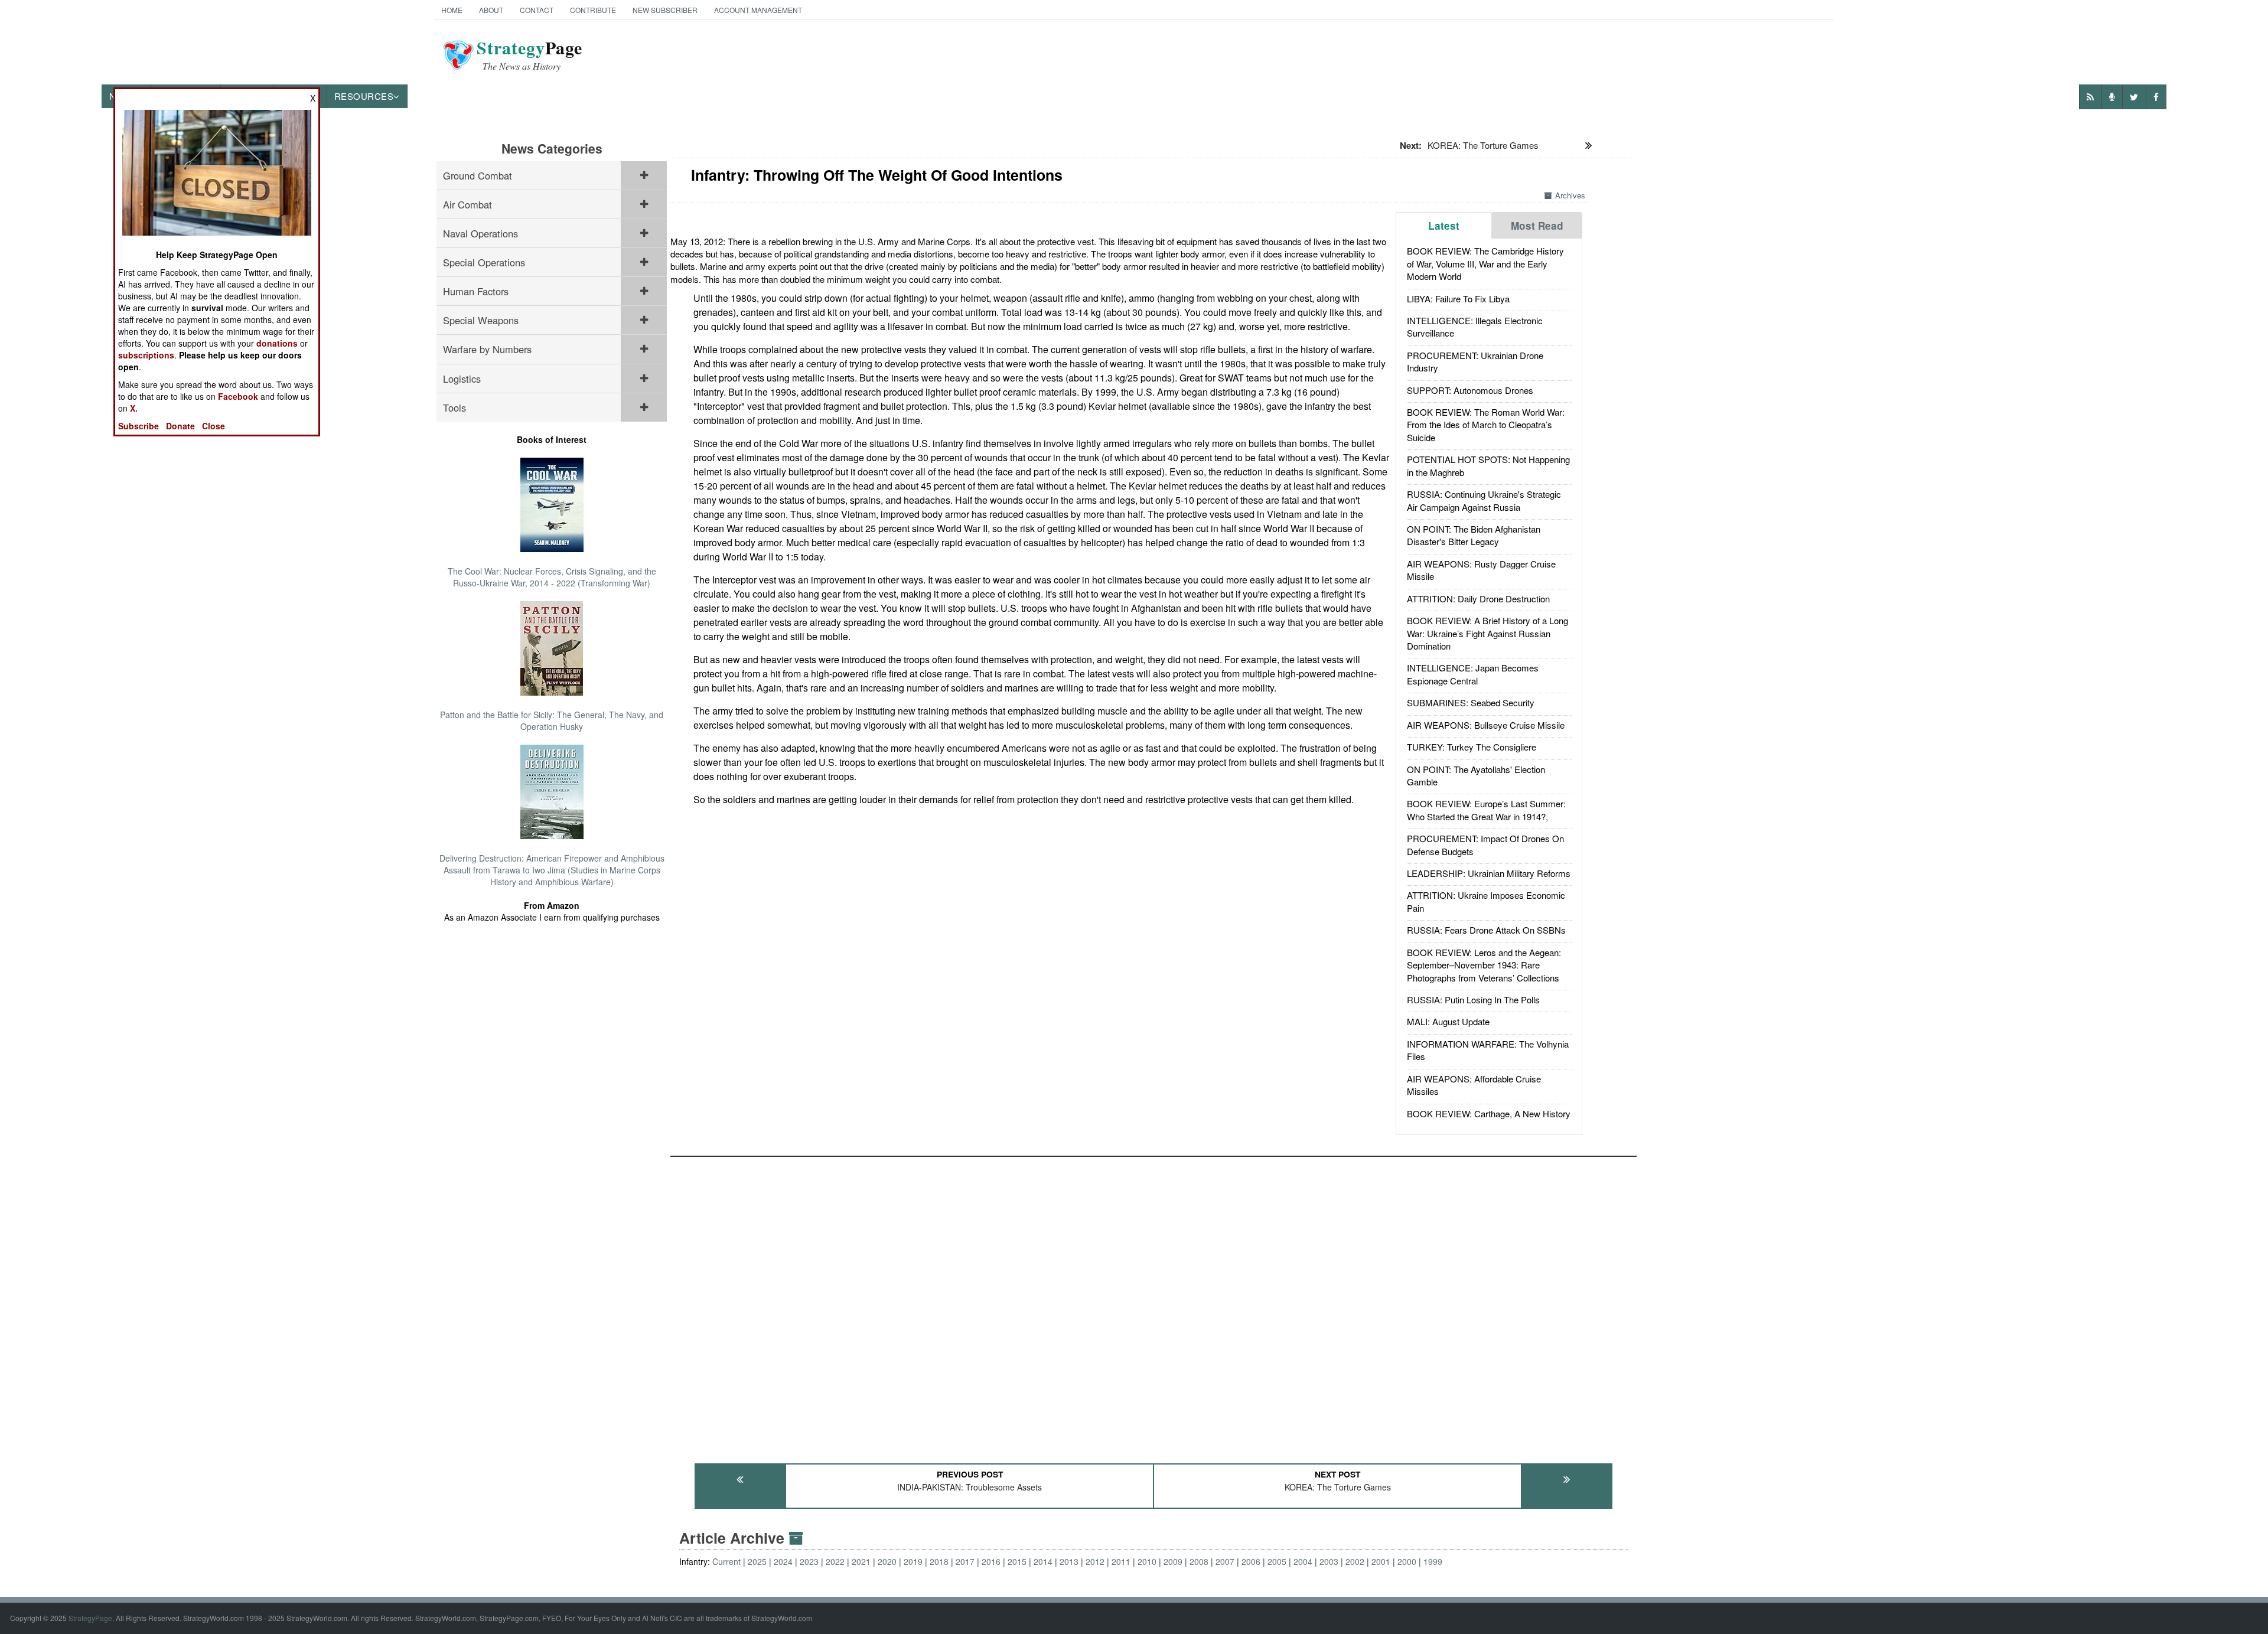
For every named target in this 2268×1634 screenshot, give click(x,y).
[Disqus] (1153, 1304)
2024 (783, 1561)
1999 (1433, 1561)
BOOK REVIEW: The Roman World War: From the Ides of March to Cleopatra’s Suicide (1486, 425)
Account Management (758, 10)
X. (134, 408)
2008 (1199, 1561)
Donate (180, 426)
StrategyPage (90, 1618)
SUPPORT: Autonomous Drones (1470, 390)
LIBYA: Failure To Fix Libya (1458, 299)
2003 (1329, 1561)
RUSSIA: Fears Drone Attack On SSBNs (1486, 930)
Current (726, 1561)
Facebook (238, 396)
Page (529, 55)
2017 (965, 1561)
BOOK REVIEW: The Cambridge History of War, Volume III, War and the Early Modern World (1485, 263)
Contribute (593, 10)
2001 (1381, 1561)
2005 (1277, 1561)
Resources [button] (364, 96)
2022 (835, 1561)
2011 (1121, 1561)
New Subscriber (665, 10)
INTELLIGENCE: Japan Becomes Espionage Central (1473, 674)
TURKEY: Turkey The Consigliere (1472, 747)
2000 (1407, 1561)
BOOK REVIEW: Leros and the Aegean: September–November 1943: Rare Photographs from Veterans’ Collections (1484, 965)
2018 (939, 1561)
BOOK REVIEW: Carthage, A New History (1489, 1113)
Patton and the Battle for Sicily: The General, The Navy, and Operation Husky (552, 720)
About (491, 10)
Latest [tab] (1444, 226)
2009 (1173, 1561)
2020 (887, 1561)
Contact (537, 10)
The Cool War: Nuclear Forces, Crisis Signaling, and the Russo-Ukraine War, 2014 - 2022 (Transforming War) (552, 577)
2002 (1355, 1561)
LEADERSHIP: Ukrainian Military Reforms (1489, 873)
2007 (1225, 1561)
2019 (913, 1561)
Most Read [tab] (1537, 226)
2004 (1303, 1561)
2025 (757, 1561)
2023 (809, 1561)
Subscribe (139, 426)
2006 (1251, 1561)
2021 (861, 1561)
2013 (1069, 1561)
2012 (1095, 1561)
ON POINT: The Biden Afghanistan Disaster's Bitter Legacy (1474, 535)
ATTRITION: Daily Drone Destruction (1478, 599)
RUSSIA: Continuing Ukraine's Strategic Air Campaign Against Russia (1484, 500)
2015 (1017, 1561)
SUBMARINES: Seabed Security (1471, 702)
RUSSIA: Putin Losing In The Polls (1473, 999)
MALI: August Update (1448, 1021)
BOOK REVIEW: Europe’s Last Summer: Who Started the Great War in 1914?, (1486, 810)
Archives (1570, 195)
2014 (1043, 1561)
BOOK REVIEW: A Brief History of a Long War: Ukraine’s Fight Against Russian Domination (1487, 633)
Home (452, 10)
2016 (991, 1561)
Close (214, 426)
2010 (1147, 1561)
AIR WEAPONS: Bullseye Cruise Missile (1486, 725)
